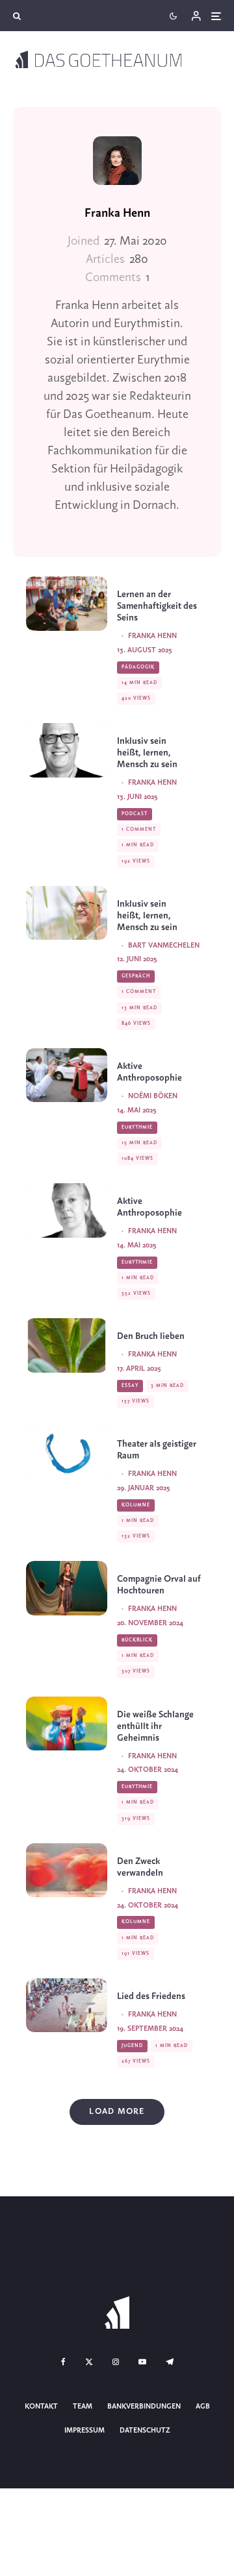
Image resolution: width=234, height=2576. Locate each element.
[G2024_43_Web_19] (67, 1870)
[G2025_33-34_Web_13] (67, 603)
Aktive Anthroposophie (149, 1073)
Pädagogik (138, 667)
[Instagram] (116, 2362)
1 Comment (139, 829)
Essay (130, 1386)
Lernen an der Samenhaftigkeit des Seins (157, 607)
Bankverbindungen (144, 2407)
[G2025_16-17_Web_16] (67, 1345)
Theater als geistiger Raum (157, 1450)
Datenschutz (145, 2431)
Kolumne (136, 1505)
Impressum (84, 2431)
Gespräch (136, 976)
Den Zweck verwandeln (140, 1868)
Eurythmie (137, 1127)
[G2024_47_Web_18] (67, 1588)
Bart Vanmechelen (164, 946)
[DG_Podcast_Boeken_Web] (67, 1210)
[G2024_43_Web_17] (67, 1723)
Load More (117, 2112)
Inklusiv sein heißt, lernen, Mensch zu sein (147, 753)
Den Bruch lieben (151, 1337)
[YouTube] (142, 2362)
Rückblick (137, 1640)
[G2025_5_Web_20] (67, 1453)
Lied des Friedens (151, 1997)
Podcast (135, 814)
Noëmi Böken (153, 1096)
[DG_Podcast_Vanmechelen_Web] (67, 750)
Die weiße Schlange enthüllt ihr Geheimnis (155, 1727)
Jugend (132, 2046)
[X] (89, 2362)
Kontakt (41, 2407)
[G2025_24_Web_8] (67, 913)
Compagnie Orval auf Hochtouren (159, 1585)
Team (83, 2407)
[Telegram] (170, 2362)
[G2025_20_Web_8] (67, 1075)
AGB (203, 2407)
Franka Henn (117, 214)
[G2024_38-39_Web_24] (67, 2005)
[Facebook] (63, 2362)
